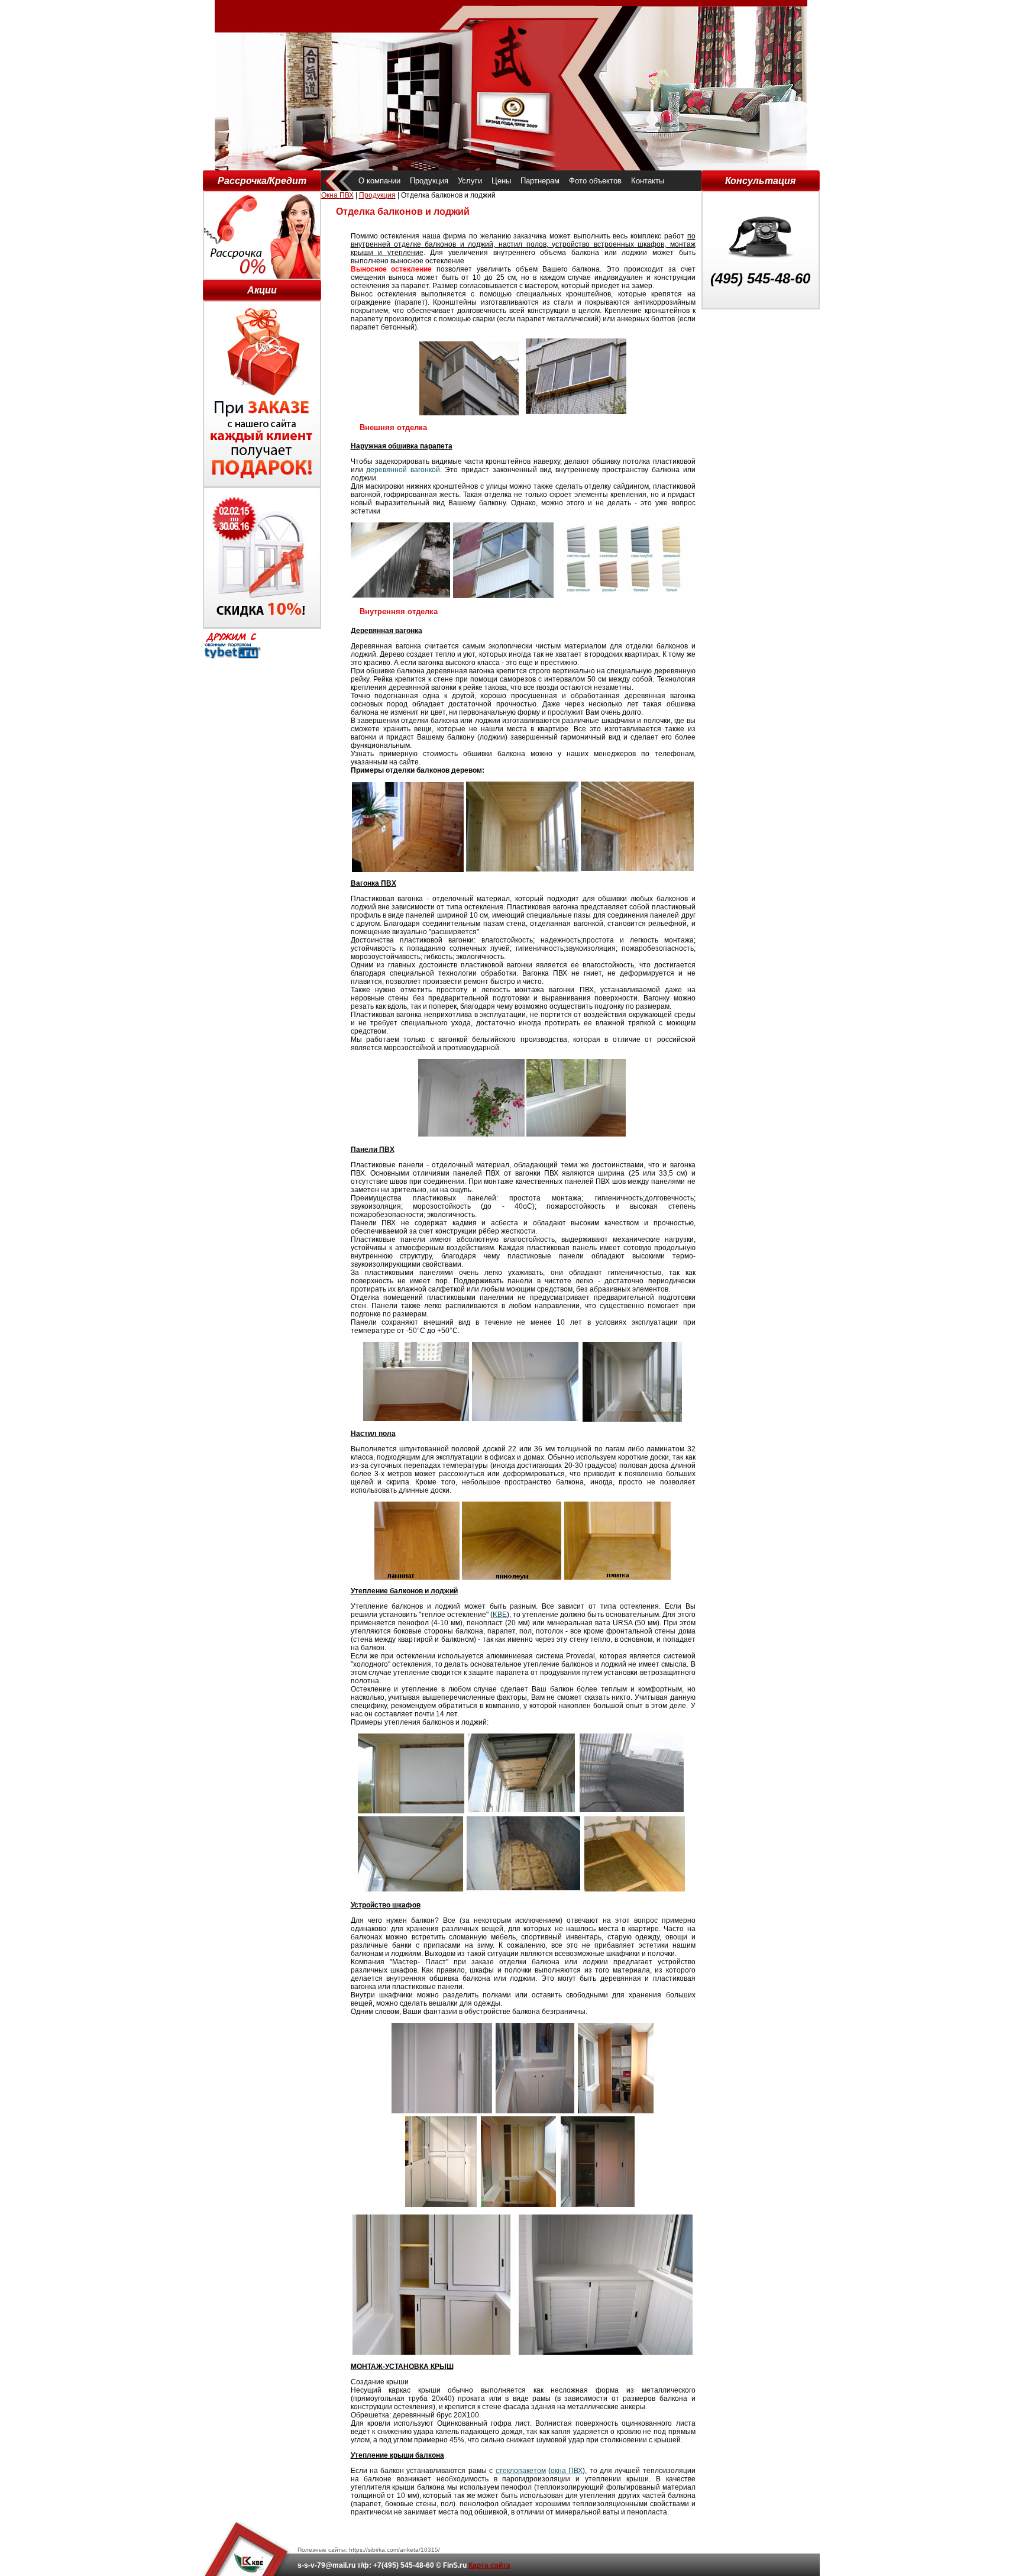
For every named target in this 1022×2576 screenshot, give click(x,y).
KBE (500, 1615)
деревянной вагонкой (403, 470)
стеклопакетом (521, 2471)
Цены (501, 181)
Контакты (648, 181)
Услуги (470, 181)
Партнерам (540, 181)
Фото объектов (595, 181)
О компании (379, 181)
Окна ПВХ (337, 195)
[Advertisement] (761, 487)
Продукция (429, 181)
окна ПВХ (567, 2471)
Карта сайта (489, 2565)
